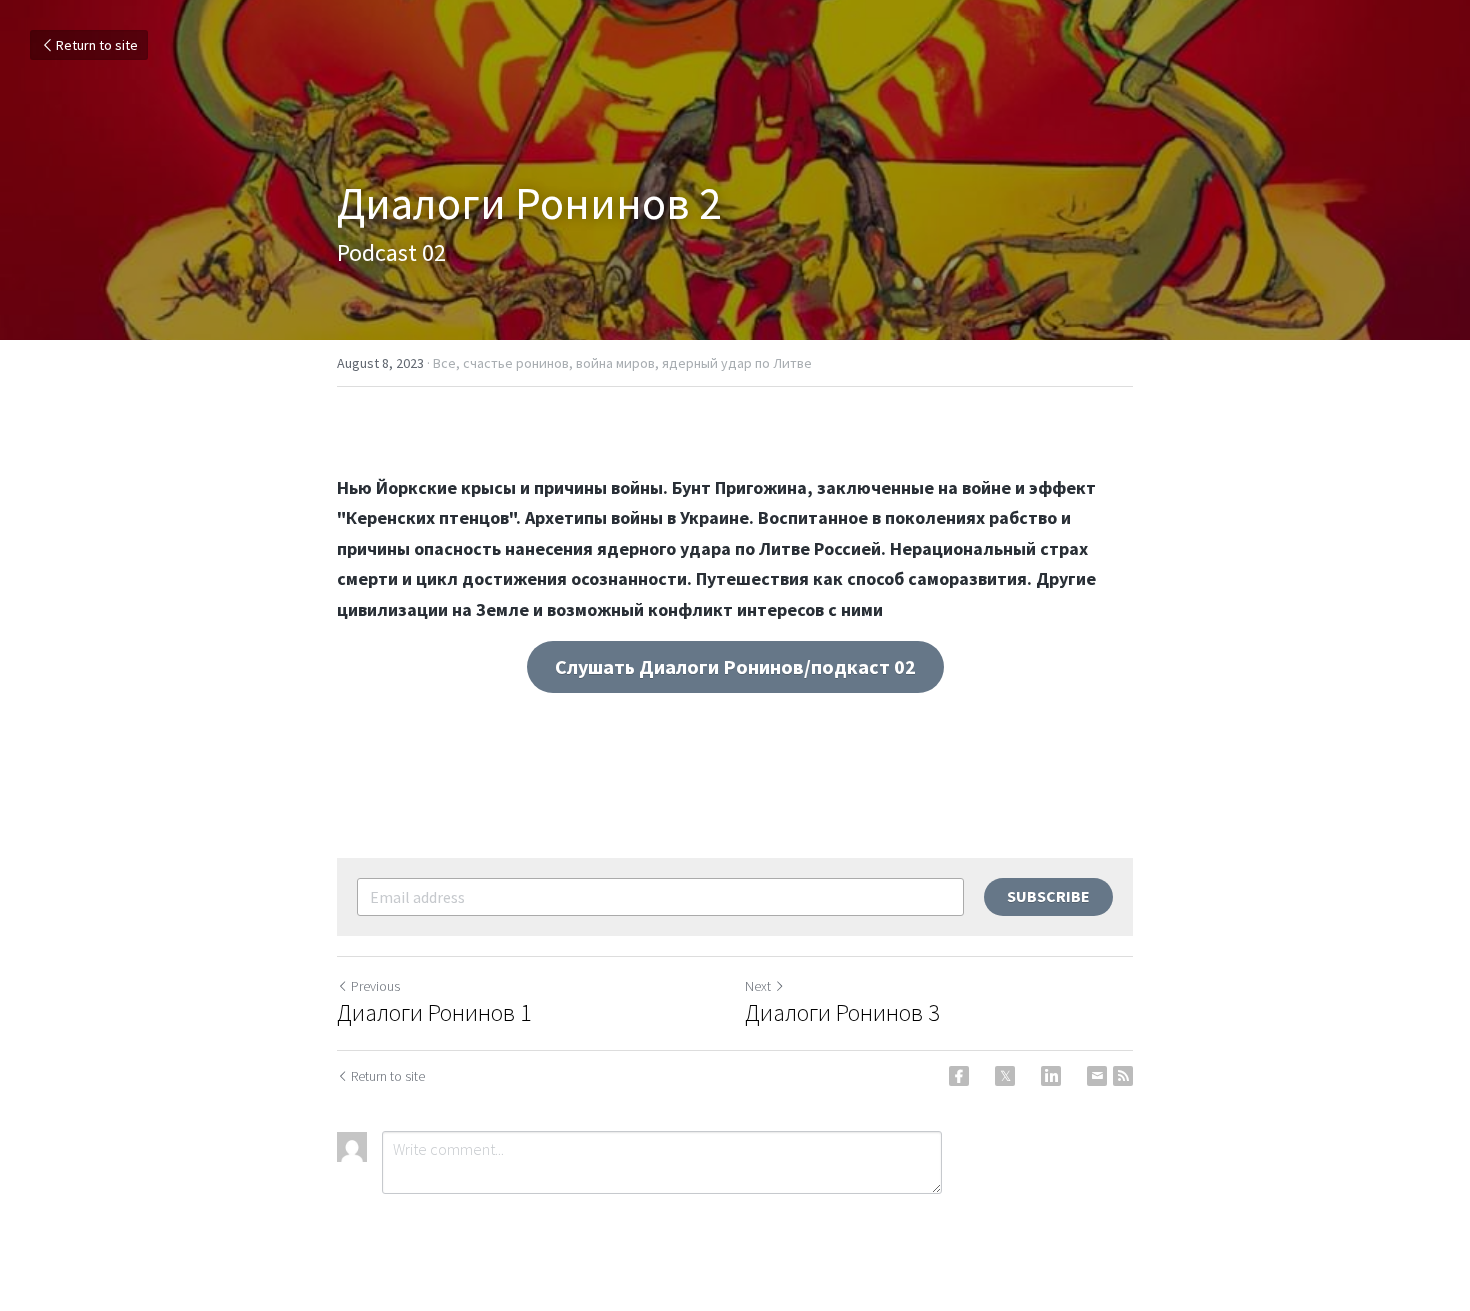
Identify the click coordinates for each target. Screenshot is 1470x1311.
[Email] (1097, 1076)
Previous (375, 986)
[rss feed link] (1123, 1076)
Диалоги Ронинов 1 (434, 1013)
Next (758, 986)
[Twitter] (1005, 1076)
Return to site (97, 45)
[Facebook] (959, 1076)
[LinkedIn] (1051, 1076)
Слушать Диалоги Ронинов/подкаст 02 (735, 666)
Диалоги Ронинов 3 (842, 1013)
